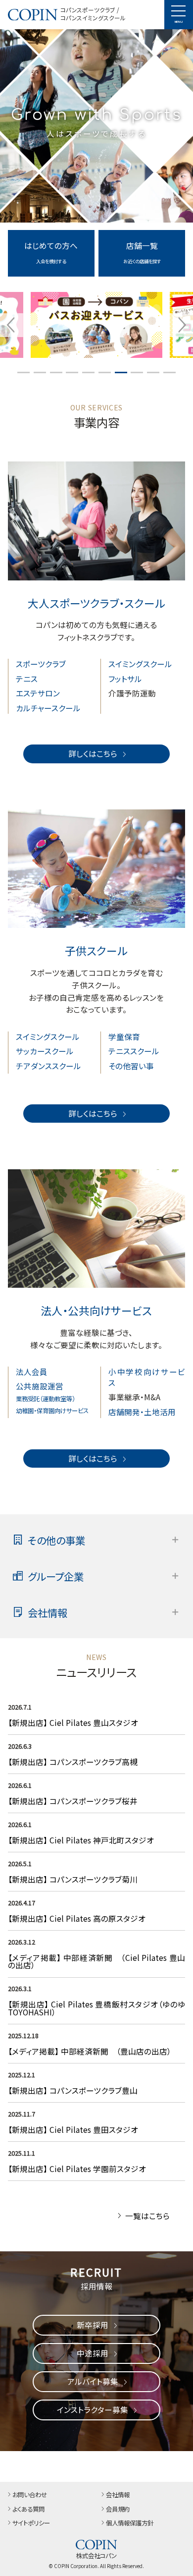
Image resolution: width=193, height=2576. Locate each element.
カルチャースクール (48, 708)
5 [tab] (88, 372)
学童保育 (124, 1036)
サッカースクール (45, 1051)
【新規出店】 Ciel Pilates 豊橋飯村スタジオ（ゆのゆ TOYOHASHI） (97, 2008)
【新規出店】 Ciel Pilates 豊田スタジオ (73, 2129)
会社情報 (118, 2495)
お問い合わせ (30, 2495)
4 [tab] (72, 372)
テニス (27, 679)
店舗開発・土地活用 (142, 1412)
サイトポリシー (31, 2523)
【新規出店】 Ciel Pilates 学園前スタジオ (77, 2169)
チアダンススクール (48, 1066)
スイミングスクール (140, 664)
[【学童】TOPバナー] (96, 325)
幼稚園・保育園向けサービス (52, 1411)
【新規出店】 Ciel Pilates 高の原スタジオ (77, 1918)
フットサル (125, 679)
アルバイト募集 (93, 2381)
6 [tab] (105, 372)
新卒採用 (93, 2325)
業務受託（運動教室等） (46, 1399)
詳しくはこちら (93, 753)
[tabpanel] (96, 325)
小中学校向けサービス (147, 1377)
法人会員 (32, 1372)
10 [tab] (170, 372)
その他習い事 (131, 1066)
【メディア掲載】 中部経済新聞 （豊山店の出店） (90, 2051)
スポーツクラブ (41, 664)
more (51, 234)
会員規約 (118, 2510)
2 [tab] (40, 372)
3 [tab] (56, 372)
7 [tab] (121, 372)
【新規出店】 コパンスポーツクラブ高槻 (73, 1762)
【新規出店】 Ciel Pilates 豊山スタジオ (73, 1722)
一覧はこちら (147, 2216)
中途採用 (93, 2353)
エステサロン (38, 693)
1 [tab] (24, 372)
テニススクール (134, 1051)
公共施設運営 (40, 1386)
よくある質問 (28, 2510)
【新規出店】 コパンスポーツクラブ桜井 (73, 1801)
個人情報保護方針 (130, 2523)
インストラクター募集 (93, 2409)
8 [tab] (137, 372)
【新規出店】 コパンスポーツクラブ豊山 (73, 2090)
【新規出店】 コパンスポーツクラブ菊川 (73, 1879)
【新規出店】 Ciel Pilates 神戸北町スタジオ (81, 1840)
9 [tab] (153, 372)
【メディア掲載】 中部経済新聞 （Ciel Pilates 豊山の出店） (97, 1961)
